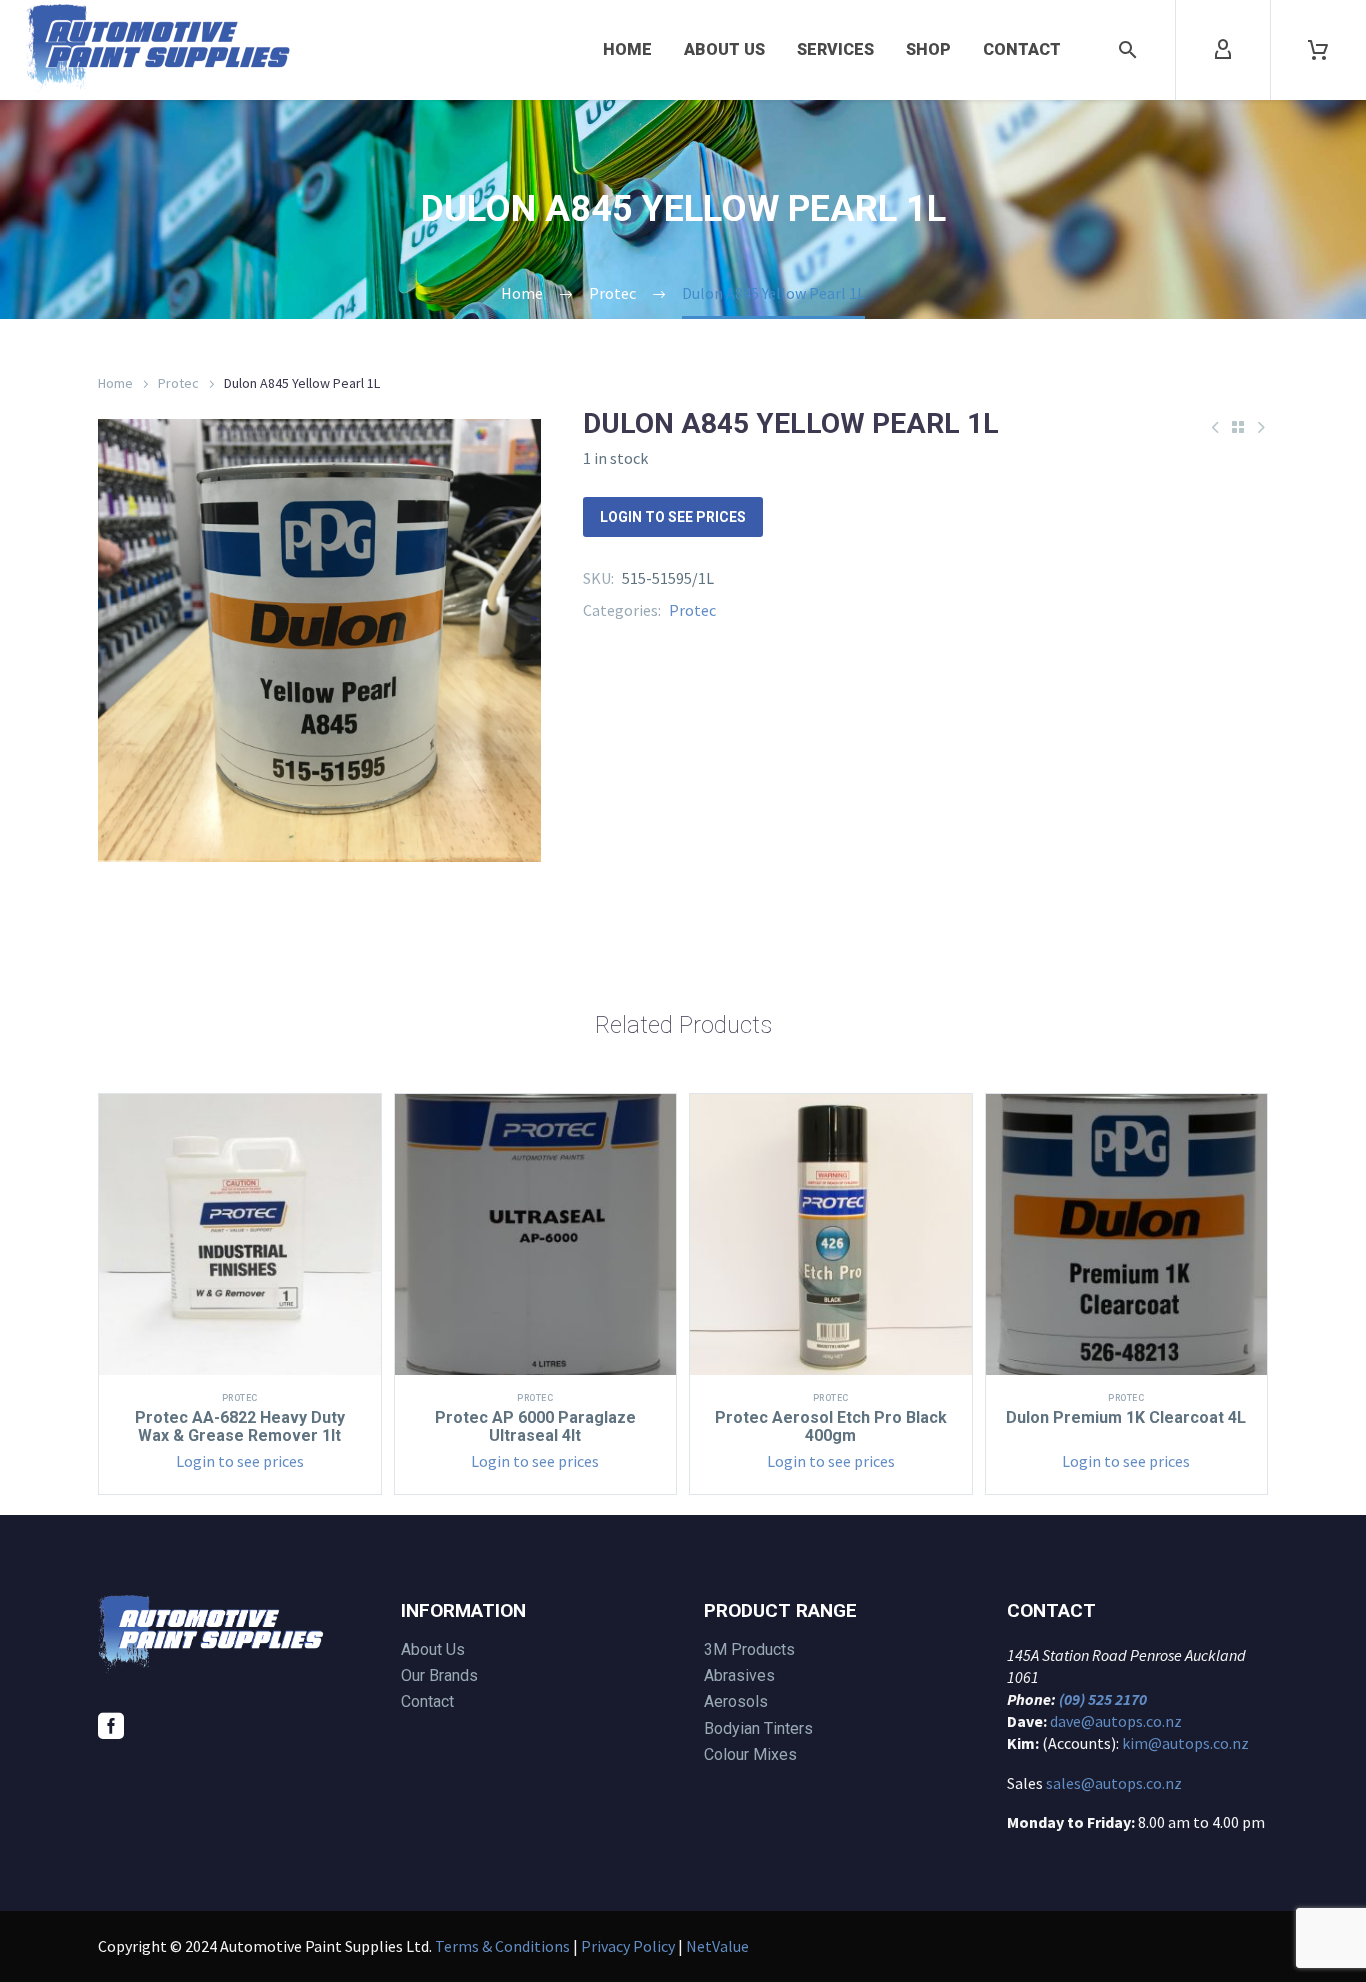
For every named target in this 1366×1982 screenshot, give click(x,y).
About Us (724, 49)
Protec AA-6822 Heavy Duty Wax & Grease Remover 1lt (240, 1426)
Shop (928, 49)
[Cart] (1318, 50)
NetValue (717, 1946)
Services (835, 49)
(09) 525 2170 (1103, 1699)
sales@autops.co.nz (1114, 1783)
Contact (1022, 49)
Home (627, 49)
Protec (178, 383)
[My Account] (1223, 50)
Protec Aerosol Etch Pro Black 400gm (831, 1426)
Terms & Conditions (502, 1946)
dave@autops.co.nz (1116, 1721)
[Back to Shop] (1238, 427)
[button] (1128, 50)
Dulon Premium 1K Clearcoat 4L (1126, 1417)
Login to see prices (673, 517)
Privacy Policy (628, 1946)
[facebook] (111, 1726)
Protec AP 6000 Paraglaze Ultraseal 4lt (535, 1426)
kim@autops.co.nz (1185, 1743)
